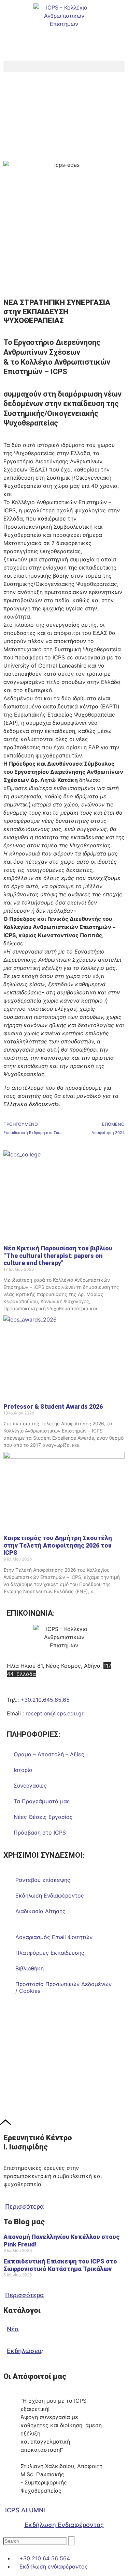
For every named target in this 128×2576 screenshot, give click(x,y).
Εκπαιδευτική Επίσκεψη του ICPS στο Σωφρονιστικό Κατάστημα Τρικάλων (60, 2265)
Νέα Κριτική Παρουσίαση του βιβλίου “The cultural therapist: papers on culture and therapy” (58, 1255)
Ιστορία (23, 1770)
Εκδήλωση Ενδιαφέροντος (50, 1895)
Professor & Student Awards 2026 (53, 1406)
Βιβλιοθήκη (30, 1968)
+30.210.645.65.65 (45, 1700)
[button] (64, 66)
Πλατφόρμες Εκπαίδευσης (50, 1953)
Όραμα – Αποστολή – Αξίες (49, 1754)
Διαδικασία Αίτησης (40, 1911)
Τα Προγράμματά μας (42, 1801)
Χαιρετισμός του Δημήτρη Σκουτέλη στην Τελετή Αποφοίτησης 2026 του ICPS (58, 1545)
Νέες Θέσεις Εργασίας (43, 1817)
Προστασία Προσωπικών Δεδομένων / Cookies (63, 1987)
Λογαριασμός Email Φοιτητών (54, 1937)
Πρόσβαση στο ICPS (40, 1833)
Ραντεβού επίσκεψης (43, 1880)
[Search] (71, 2541)
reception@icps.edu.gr (55, 1713)
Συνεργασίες (30, 1786)
